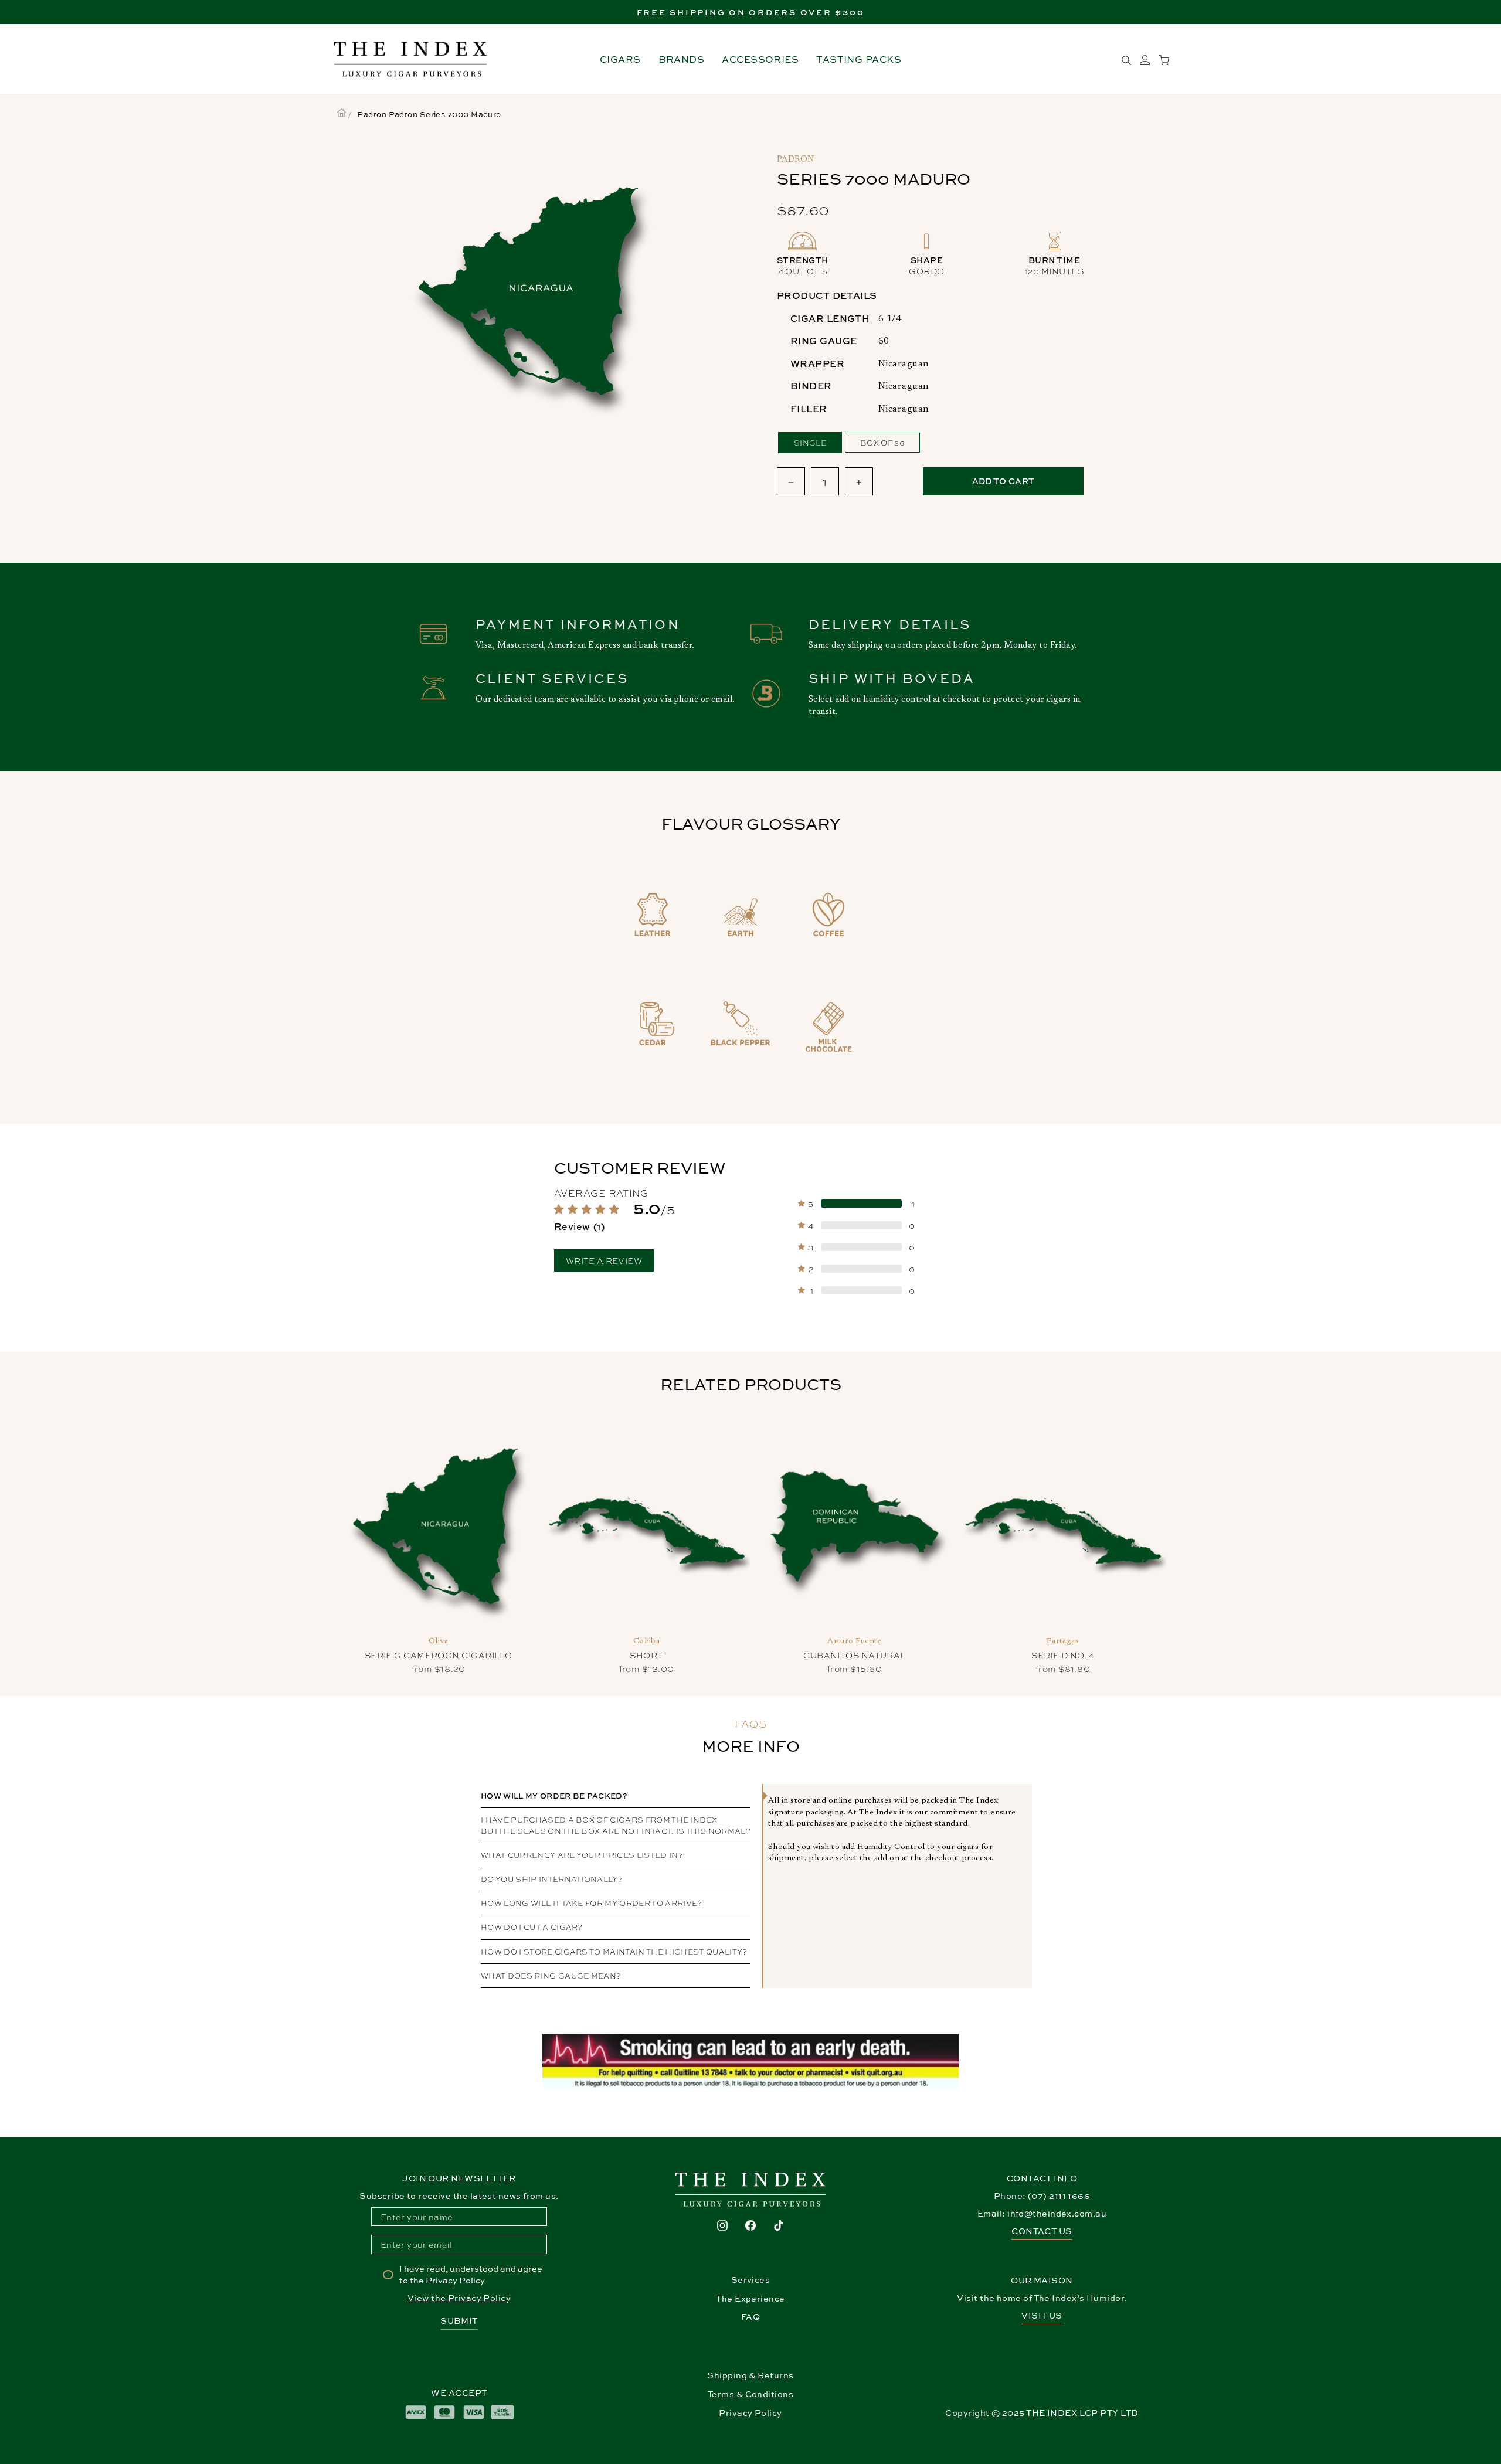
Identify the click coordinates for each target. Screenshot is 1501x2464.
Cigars (620, 59)
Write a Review (604, 1260)
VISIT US (1042, 2315)
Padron (796, 160)
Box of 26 (882, 442)
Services (751, 2280)
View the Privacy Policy (459, 2298)
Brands (682, 59)
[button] (640, 1217)
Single (810, 442)
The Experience (750, 2298)
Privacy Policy (750, 2413)
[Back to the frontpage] (342, 114)
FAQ (750, 2317)
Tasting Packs (859, 59)
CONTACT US (1042, 2231)
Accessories (760, 59)
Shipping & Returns (750, 2375)
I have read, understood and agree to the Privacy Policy (471, 2274)
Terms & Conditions (750, 2394)
